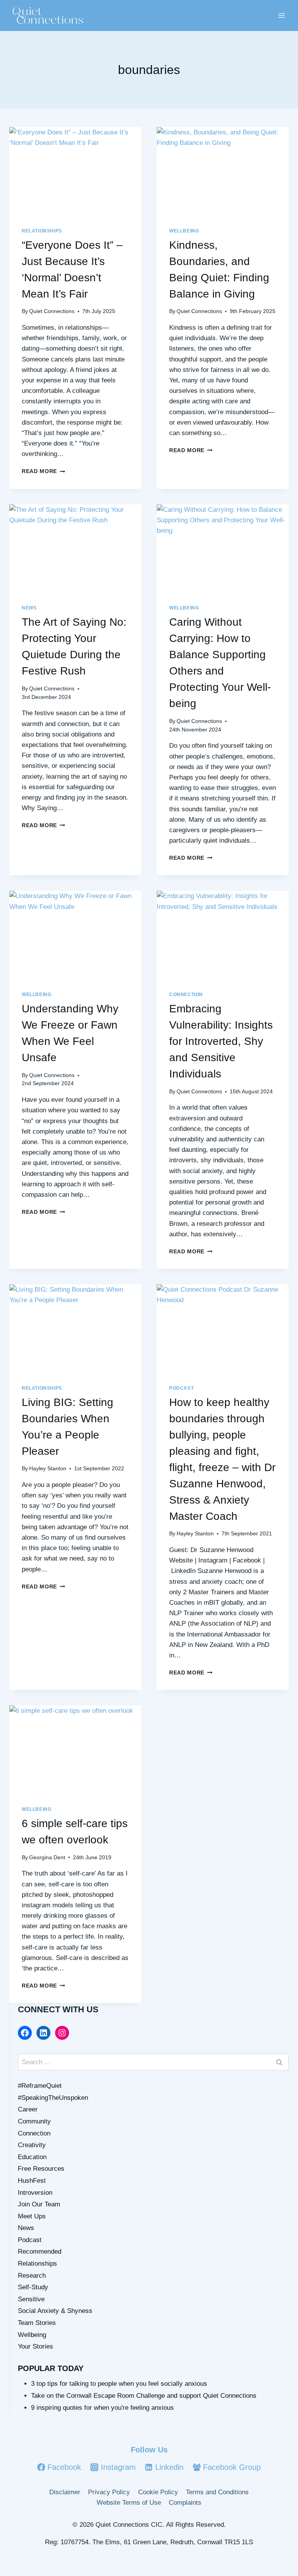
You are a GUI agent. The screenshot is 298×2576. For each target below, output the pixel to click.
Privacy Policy (109, 2492)
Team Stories (37, 2323)
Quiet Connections (52, 311)
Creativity (32, 2145)
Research (32, 2276)
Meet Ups (32, 2216)
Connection (186, 995)
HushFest (32, 2181)
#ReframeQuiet (40, 2086)
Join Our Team (39, 2204)
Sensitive (31, 2299)
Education (32, 2157)
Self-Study (33, 2287)
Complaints (185, 2503)
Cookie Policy (158, 2492)
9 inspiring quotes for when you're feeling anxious (102, 2408)
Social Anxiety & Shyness (55, 2311)
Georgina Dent (47, 1858)
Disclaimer (65, 2492)
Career (28, 2109)
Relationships (42, 231)
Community (34, 2121)
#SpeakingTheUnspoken (53, 2098)
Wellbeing (184, 231)
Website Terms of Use (129, 2503)
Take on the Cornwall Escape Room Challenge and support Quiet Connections (144, 2396)
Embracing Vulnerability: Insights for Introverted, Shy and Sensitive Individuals (221, 1041)
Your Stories (36, 2346)
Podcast (181, 1388)
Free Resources (41, 2169)
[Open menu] (282, 15)
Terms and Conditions (217, 2492)
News (29, 608)
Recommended (40, 2252)
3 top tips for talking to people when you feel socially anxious (119, 2384)
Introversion (35, 2193)
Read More (43, 471)
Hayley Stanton (48, 1469)
